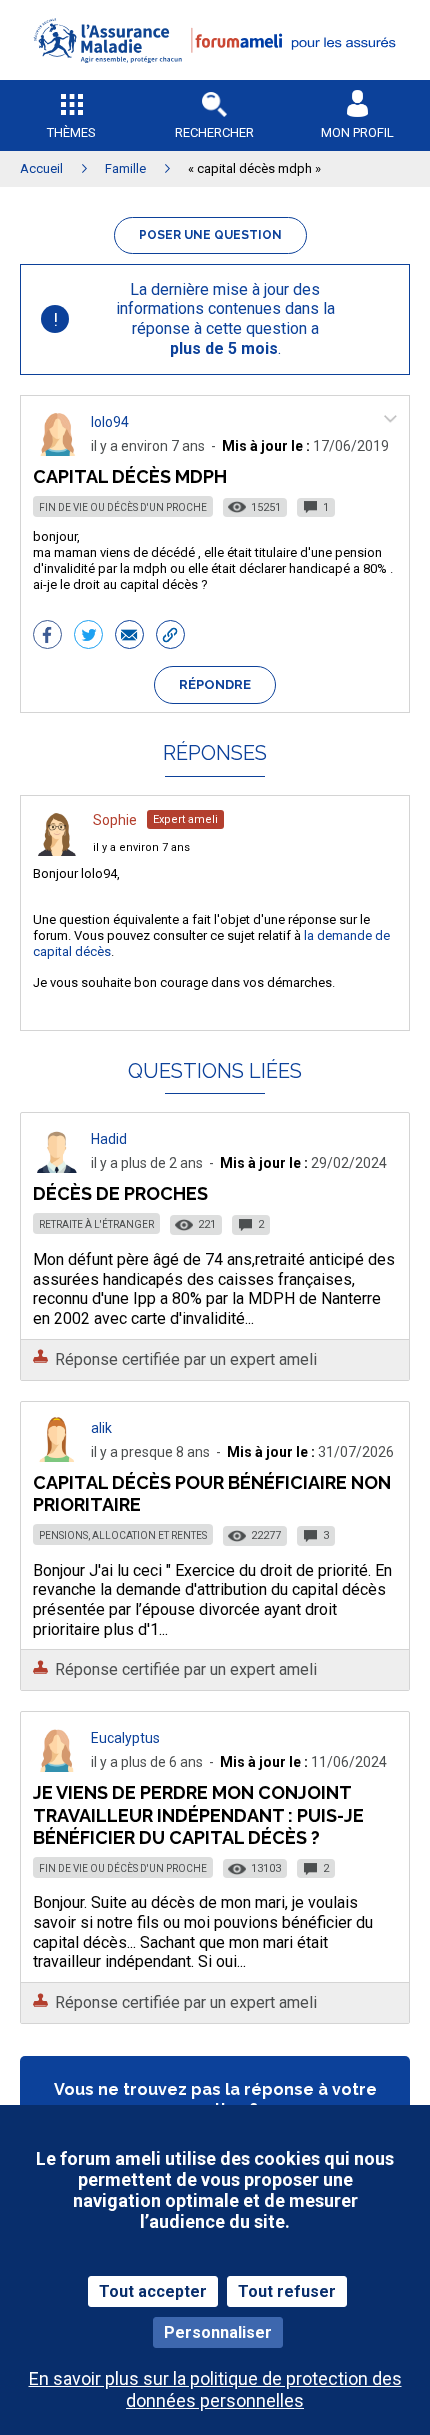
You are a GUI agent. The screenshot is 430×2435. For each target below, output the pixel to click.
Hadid (109, 1139)
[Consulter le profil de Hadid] (57, 1167)
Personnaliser (218, 2332)
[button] (215, 75)
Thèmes (71, 132)
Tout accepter (153, 2291)
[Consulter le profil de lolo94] (57, 450)
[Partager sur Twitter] (88, 637)
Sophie (115, 820)
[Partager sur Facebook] (47, 637)
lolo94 (110, 422)
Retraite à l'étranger (96, 1224)
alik (101, 1428)
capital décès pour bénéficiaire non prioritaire (212, 1493)
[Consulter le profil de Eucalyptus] (57, 1766)
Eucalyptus (125, 1738)
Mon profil (357, 132)
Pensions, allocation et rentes (123, 1535)
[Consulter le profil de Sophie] (57, 850)
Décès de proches (120, 1193)
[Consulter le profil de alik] (57, 1456)
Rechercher (214, 132)
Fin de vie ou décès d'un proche (123, 507)
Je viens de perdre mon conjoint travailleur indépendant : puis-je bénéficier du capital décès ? (198, 1814)
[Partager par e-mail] (129, 637)
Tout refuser (287, 2291)
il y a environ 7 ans (141, 847)
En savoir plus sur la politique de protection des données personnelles (215, 2389)
